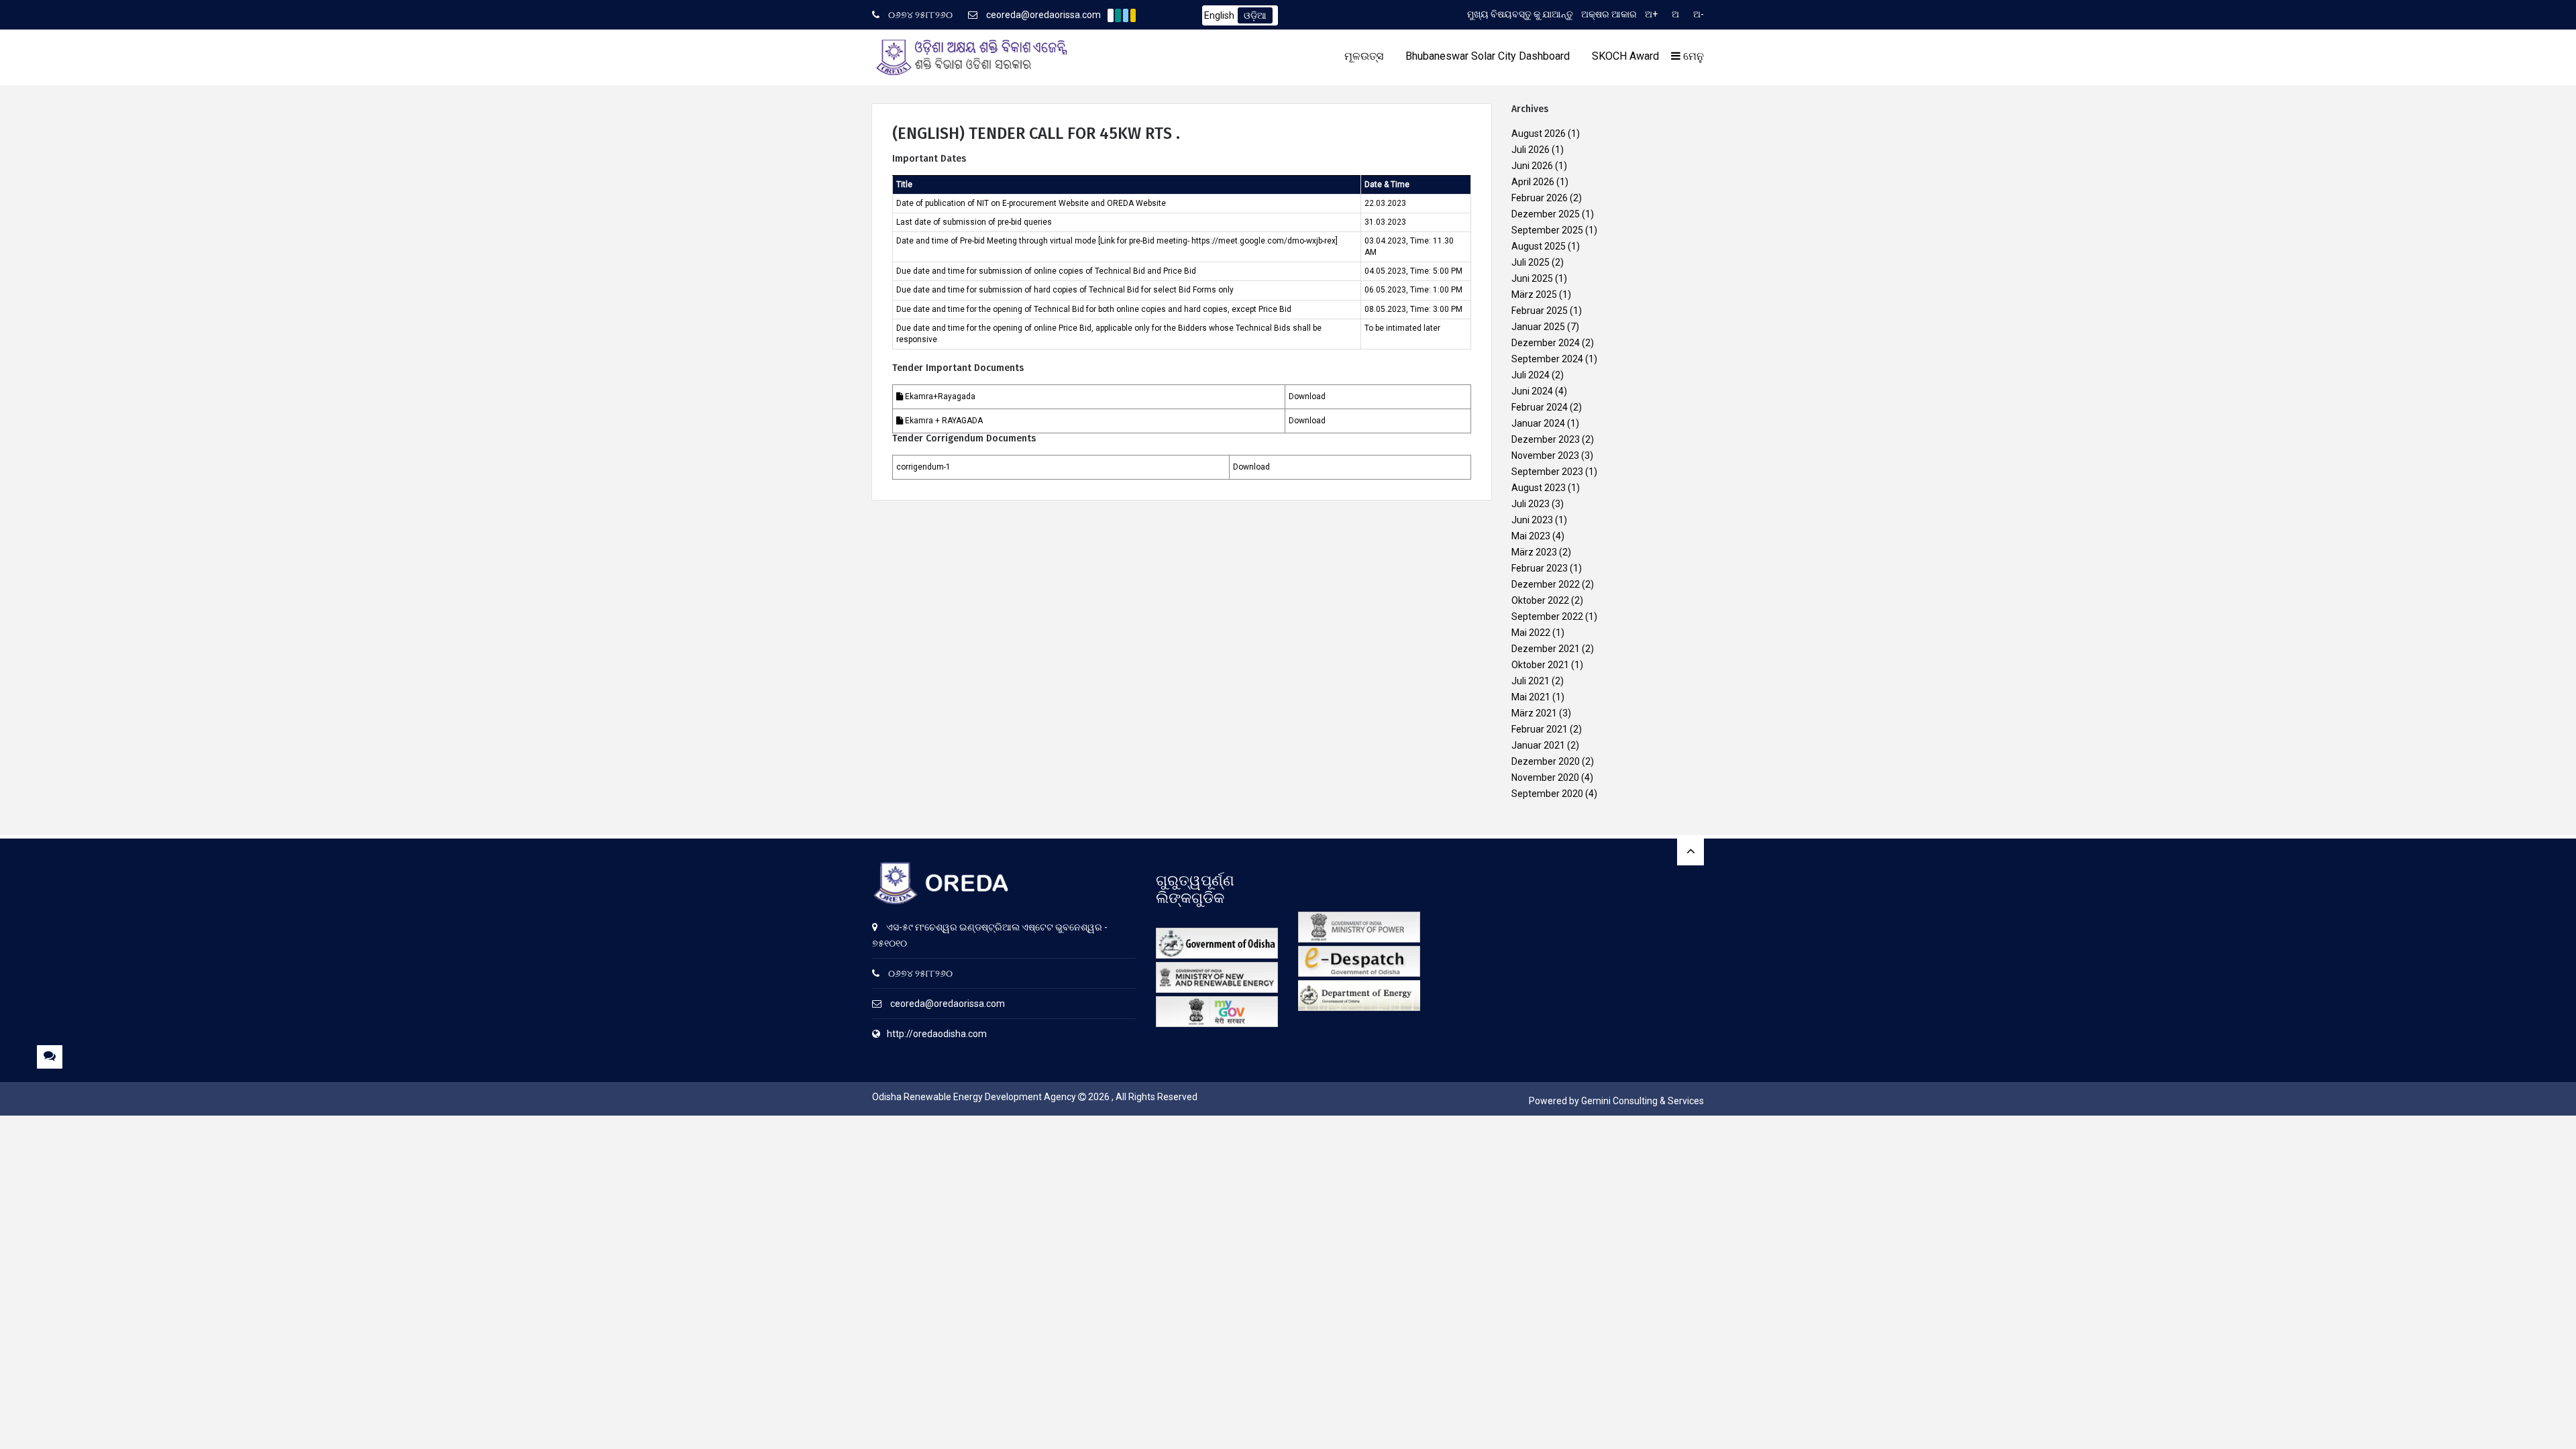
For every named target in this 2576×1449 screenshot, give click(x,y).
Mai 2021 (1531, 697)
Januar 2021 (1538, 745)
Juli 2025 (1531, 262)
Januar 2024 (1538, 423)
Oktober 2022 (1540, 600)
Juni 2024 (1532, 391)
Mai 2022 (1531, 633)
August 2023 (1539, 488)
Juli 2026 (1531, 150)
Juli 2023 (1531, 504)
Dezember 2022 (1546, 584)
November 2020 (1545, 777)
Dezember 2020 (1546, 761)
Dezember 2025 (1546, 214)
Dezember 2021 (1546, 649)
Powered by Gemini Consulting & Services (1616, 1101)
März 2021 (1534, 713)
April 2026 (1533, 182)
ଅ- (1699, 14)
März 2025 (1534, 294)
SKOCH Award (1625, 56)
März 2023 (1534, 552)
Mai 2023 (1531, 536)
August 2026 (1539, 133)
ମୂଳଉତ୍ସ (1364, 56)
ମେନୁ (1692, 56)
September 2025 (1547, 230)
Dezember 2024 (1546, 343)
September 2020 (1547, 794)
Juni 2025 (1532, 278)
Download (1307, 396)
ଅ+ (1651, 14)
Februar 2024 (1540, 407)
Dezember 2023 (1546, 439)
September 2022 (1547, 616)
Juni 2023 (1532, 520)
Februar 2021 (1540, 729)
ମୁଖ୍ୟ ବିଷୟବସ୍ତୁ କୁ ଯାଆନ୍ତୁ (1520, 14)
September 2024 (1547, 359)
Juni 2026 (1532, 166)
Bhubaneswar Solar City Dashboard (1488, 56)
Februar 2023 (1540, 568)
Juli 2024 (1531, 375)
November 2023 (1545, 455)
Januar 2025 (1538, 327)
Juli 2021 (1531, 681)
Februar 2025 (1540, 311)
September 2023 (1547, 472)
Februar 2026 (1540, 198)
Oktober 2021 (1540, 665)
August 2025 (1539, 246)
